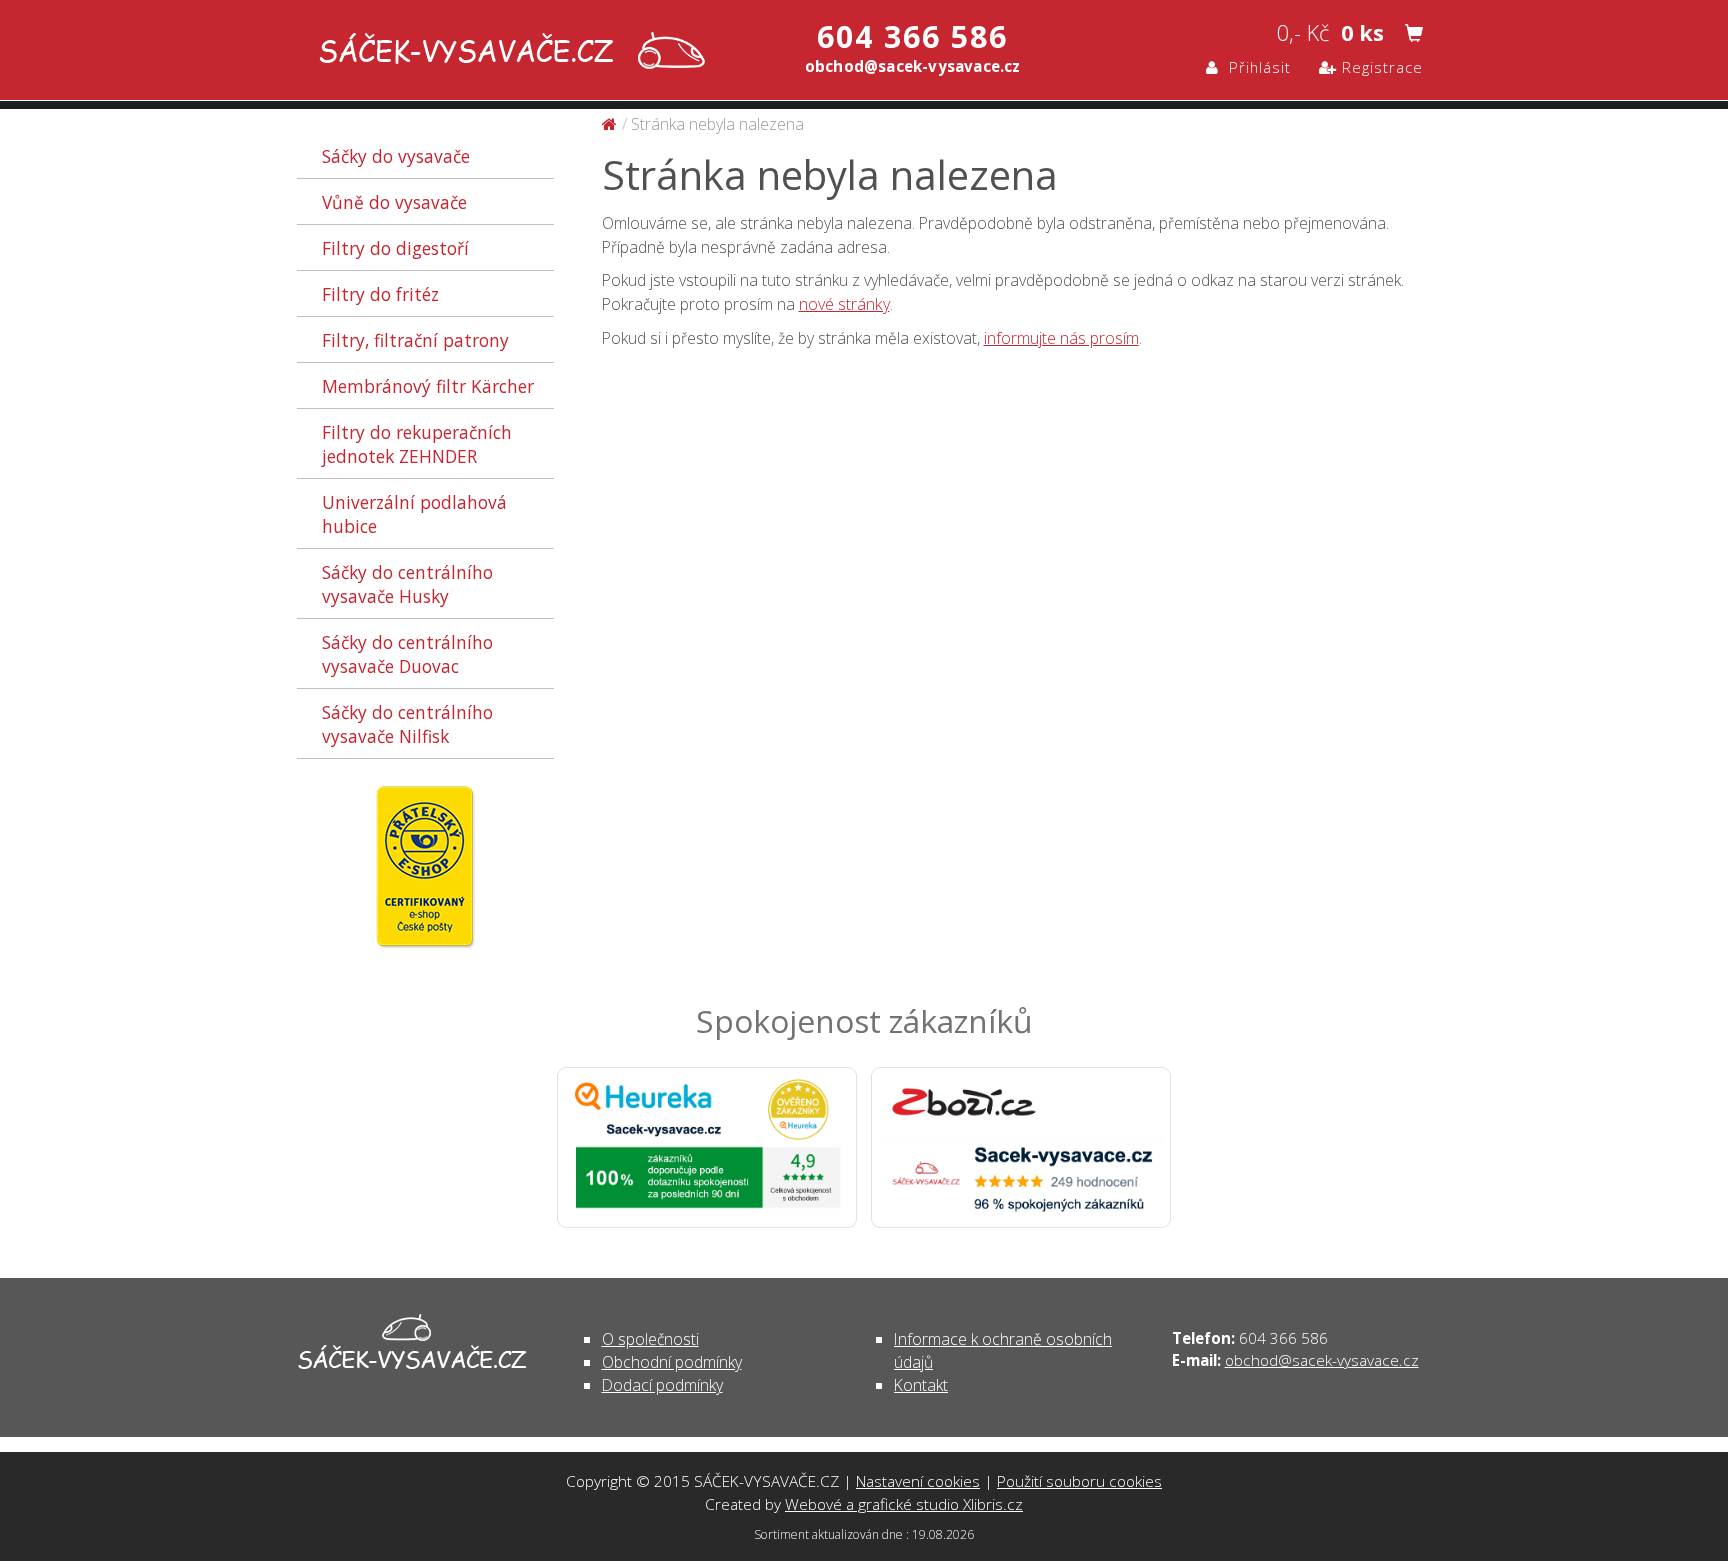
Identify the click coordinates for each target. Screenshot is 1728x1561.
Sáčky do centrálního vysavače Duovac (407, 654)
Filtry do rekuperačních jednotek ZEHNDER (417, 444)
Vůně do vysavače (394, 202)
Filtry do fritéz (380, 294)
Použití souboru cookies (1079, 1481)
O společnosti (650, 1339)
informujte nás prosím (1061, 338)
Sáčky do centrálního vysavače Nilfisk (407, 724)
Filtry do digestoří (395, 248)
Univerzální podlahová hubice (414, 514)
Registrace (1380, 67)
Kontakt (921, 1385)
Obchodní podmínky (672, 1362)
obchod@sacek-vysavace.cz (1322, 1360)
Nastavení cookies (918, 1481)
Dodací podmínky (662, 1385)
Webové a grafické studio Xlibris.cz (904, 1504)
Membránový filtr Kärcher (428, 386)
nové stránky (844, 304)
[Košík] (1414, 34)
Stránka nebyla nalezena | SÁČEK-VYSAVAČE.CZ (507, 52)
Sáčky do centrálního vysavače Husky (407, 584)
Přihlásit (1255, 67)
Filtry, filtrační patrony (415, 340)
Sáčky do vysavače (396, 156)
